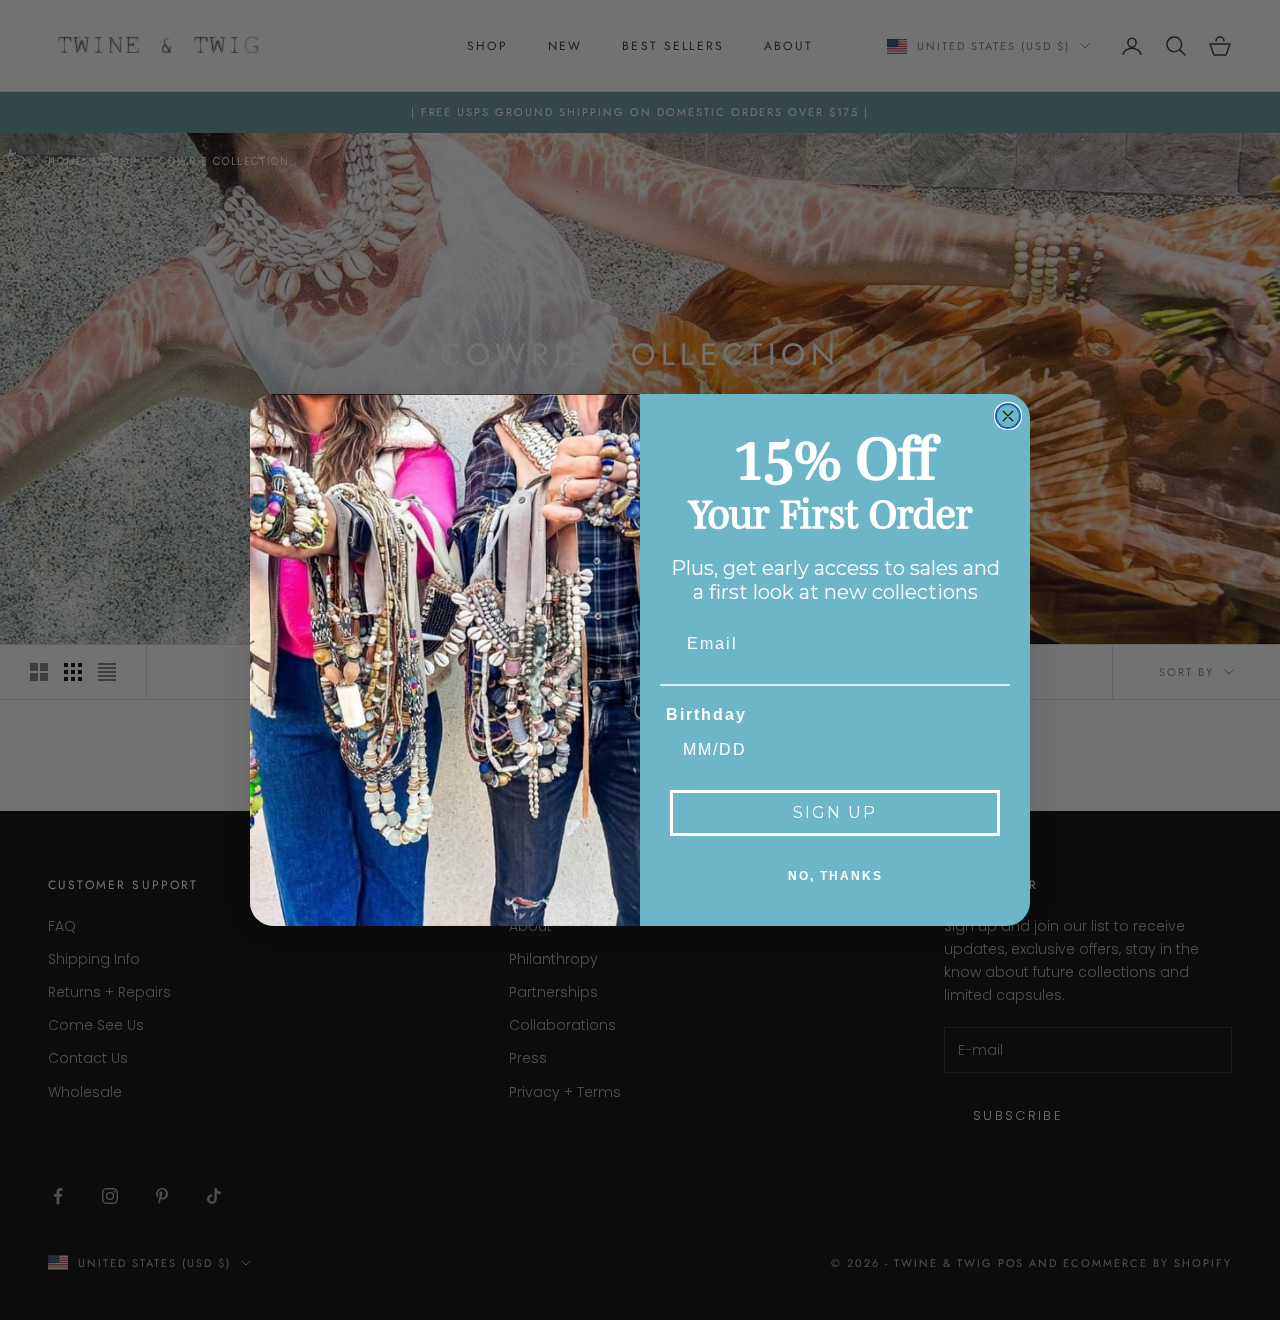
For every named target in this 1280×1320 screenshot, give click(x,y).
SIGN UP (835, 812)
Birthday (706, 714)
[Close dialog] (1008, 416)
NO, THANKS (835, 876)
